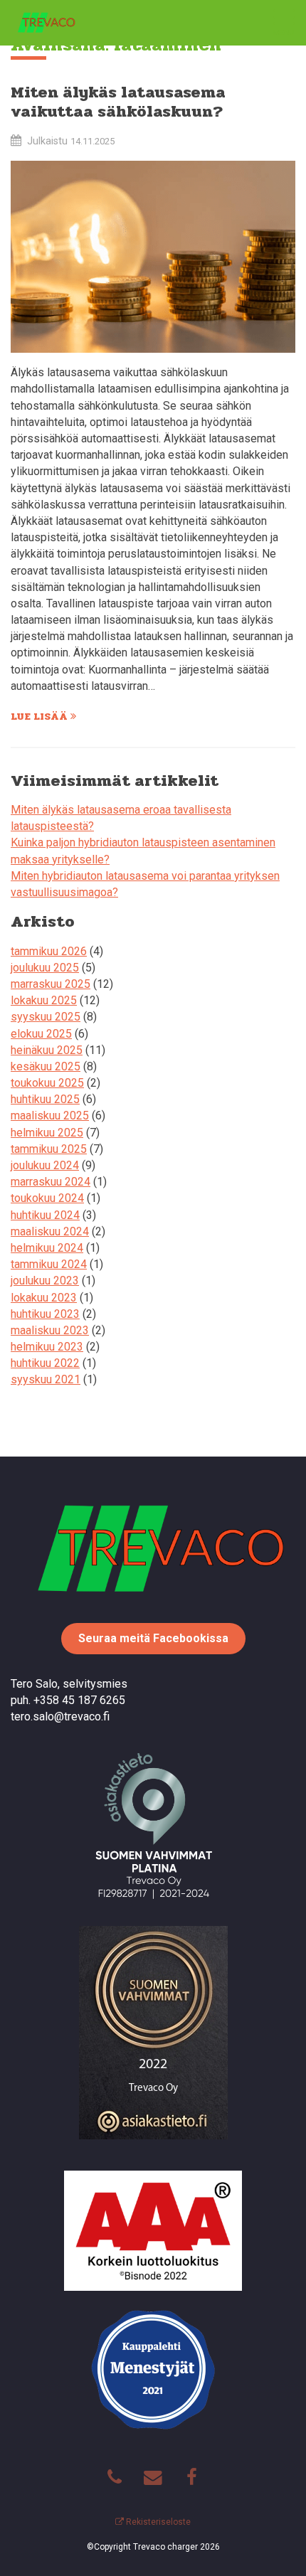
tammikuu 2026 (49, 951)
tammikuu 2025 (49, 1149)
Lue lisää (41, 716)
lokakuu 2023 (44, 1298)
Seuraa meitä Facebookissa (153, 1638)
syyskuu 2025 (46, 1017)
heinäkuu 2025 (47, 1050)
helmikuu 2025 (47, 1133)
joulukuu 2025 (45, 968)
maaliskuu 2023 (50, 1330)
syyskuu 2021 (46, 1379)
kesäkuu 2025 (46, 1066)
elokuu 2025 (41, 1034)
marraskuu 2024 (51, 1182)
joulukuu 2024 (45, 1165)
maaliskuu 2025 (50, 1116)
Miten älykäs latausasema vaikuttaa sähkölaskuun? (118, 102)
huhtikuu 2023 (45, 1314)
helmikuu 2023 (47, 1347)
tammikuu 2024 (49, 1264)
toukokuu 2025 (47, 1083)
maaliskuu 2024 (50, 1231)
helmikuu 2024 (47, 1248)
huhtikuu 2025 (45, 1099)
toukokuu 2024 (47, 1198)
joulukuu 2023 (45, 1281)
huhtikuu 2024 (45, 1215)
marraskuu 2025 (51, 984)
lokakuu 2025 (44, 1000)
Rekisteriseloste (157, 2522)
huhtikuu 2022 (45, 1363)
